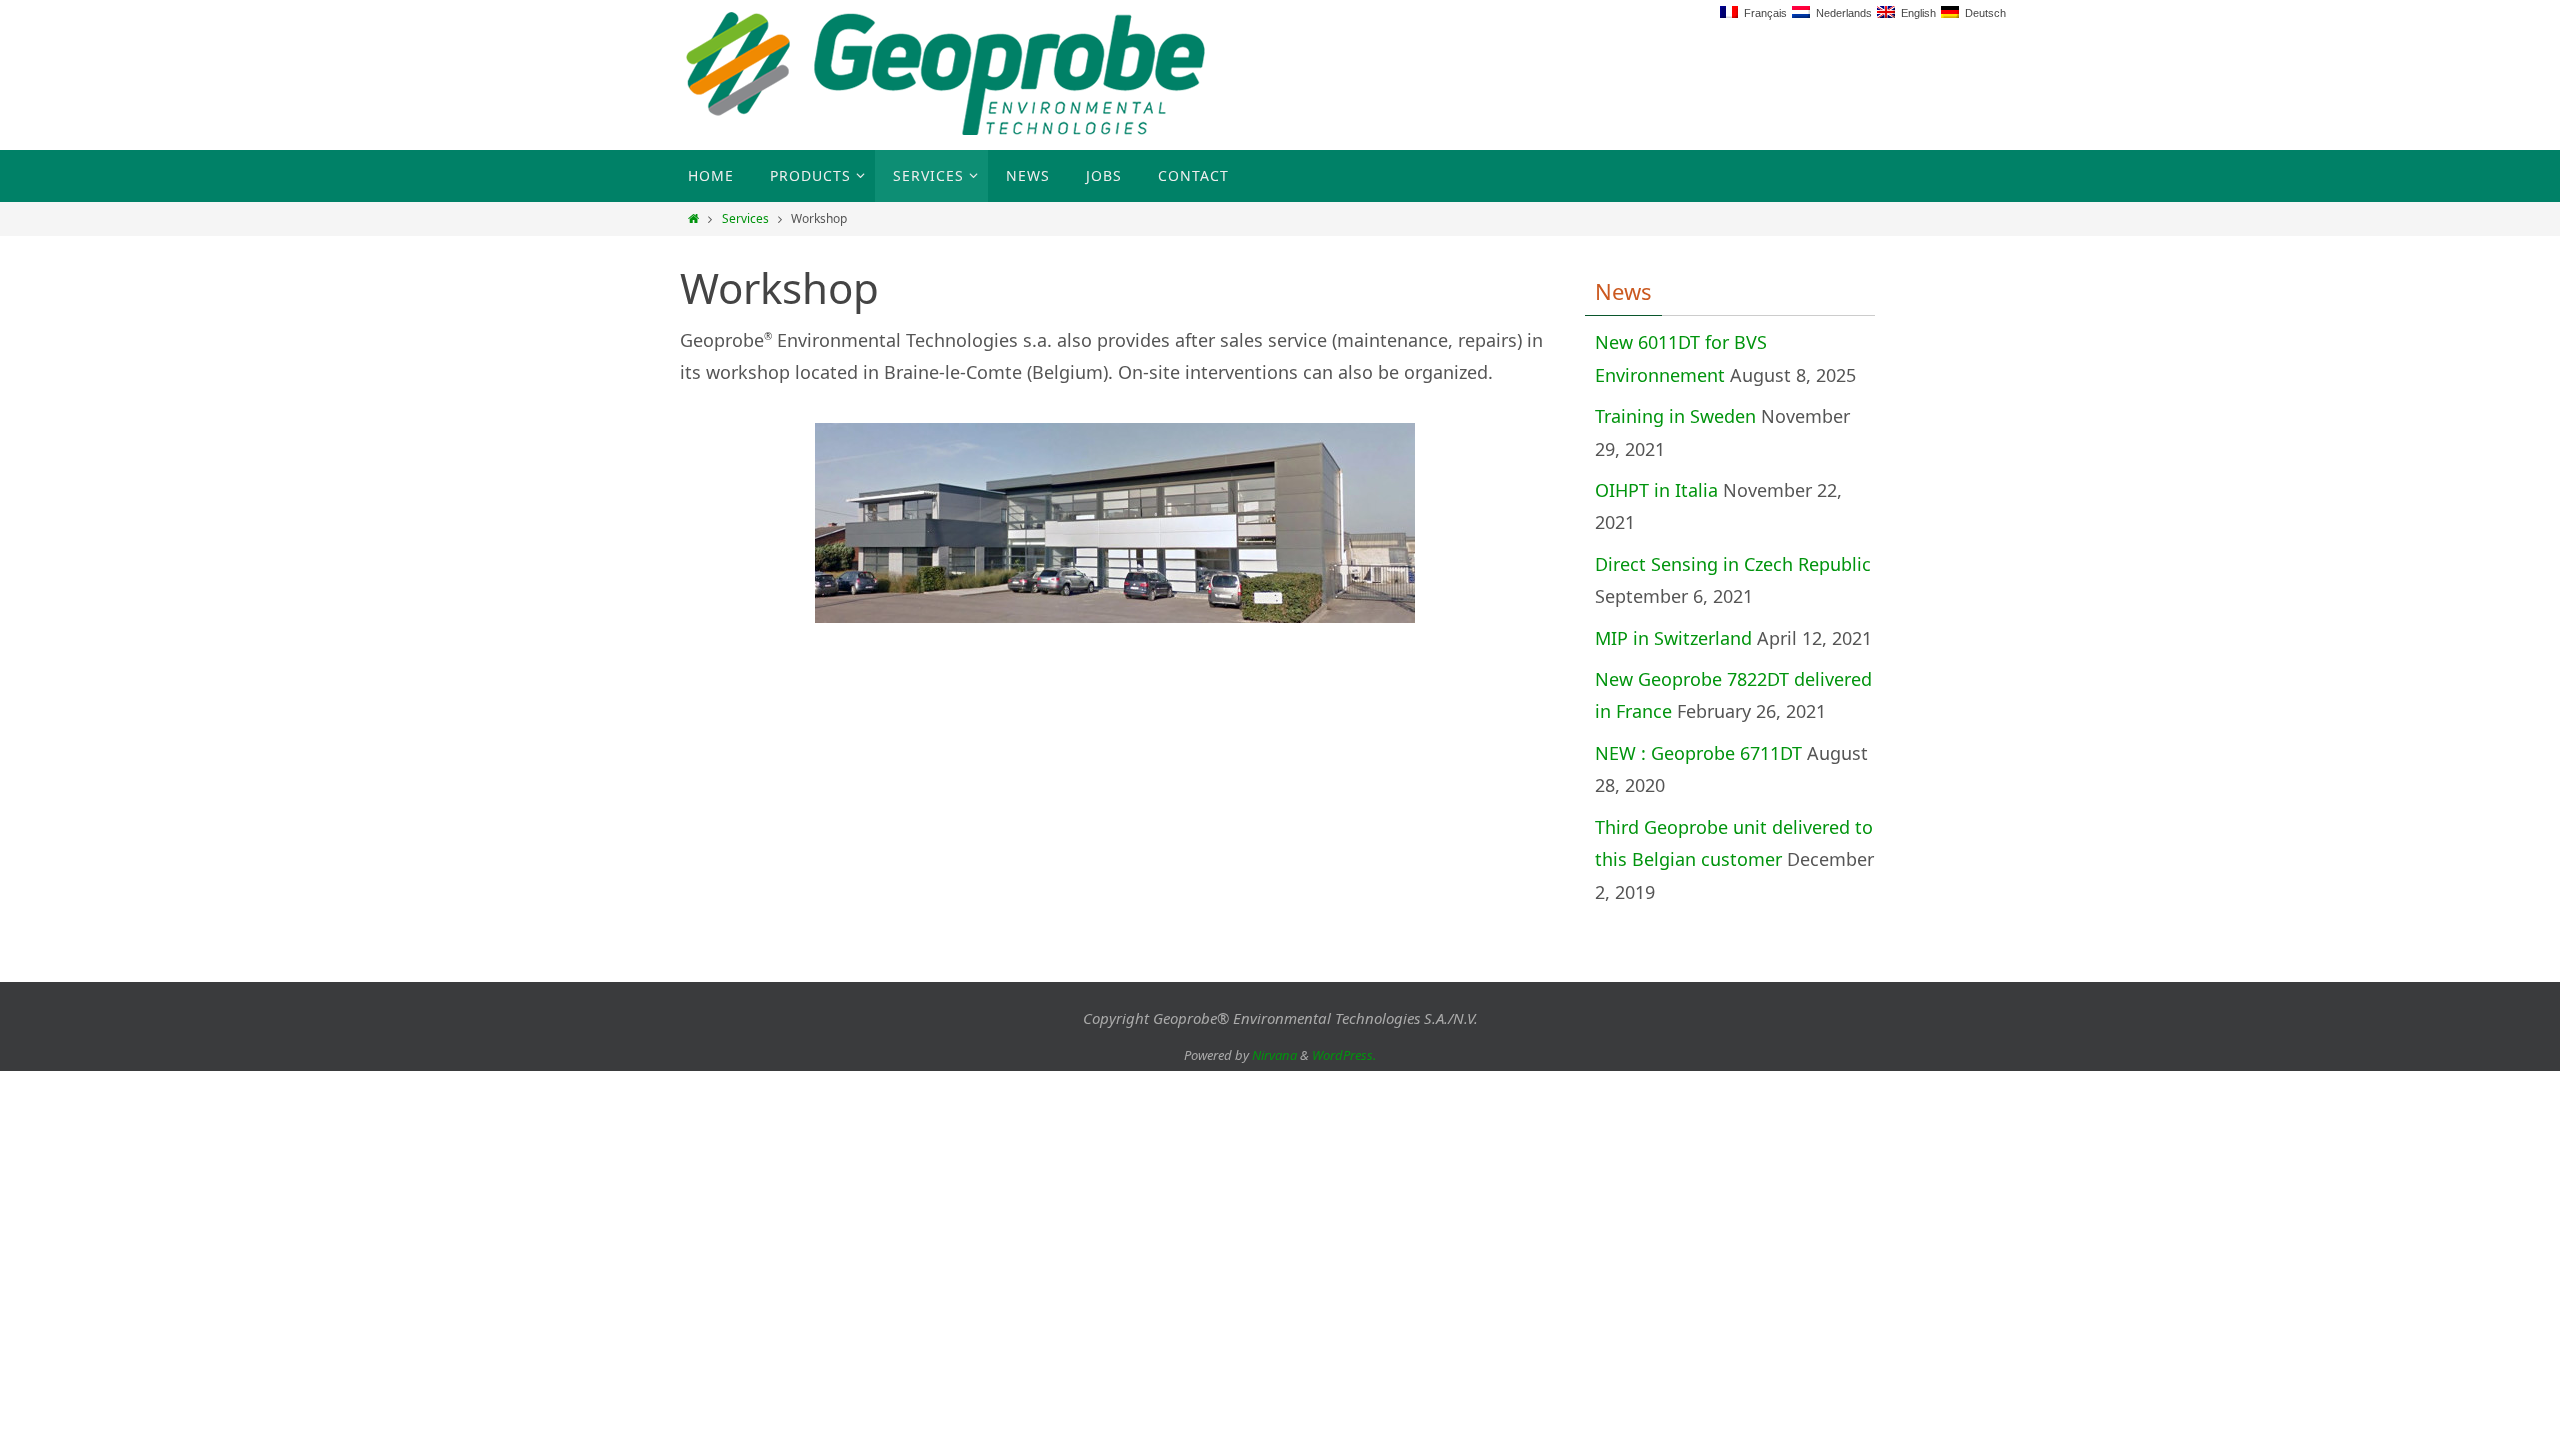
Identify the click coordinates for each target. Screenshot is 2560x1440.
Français (1762, 13)
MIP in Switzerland (1673, 638)
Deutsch (1982, 13)
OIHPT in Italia (1656, 490)
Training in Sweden (1675, 416)
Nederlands (1841, 13)
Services (745, 218)
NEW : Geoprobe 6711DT (1698, 753)
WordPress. (1344, 1055)
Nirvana (1274, 1055)
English (1915, 13)
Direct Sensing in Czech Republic (1733, 564)
